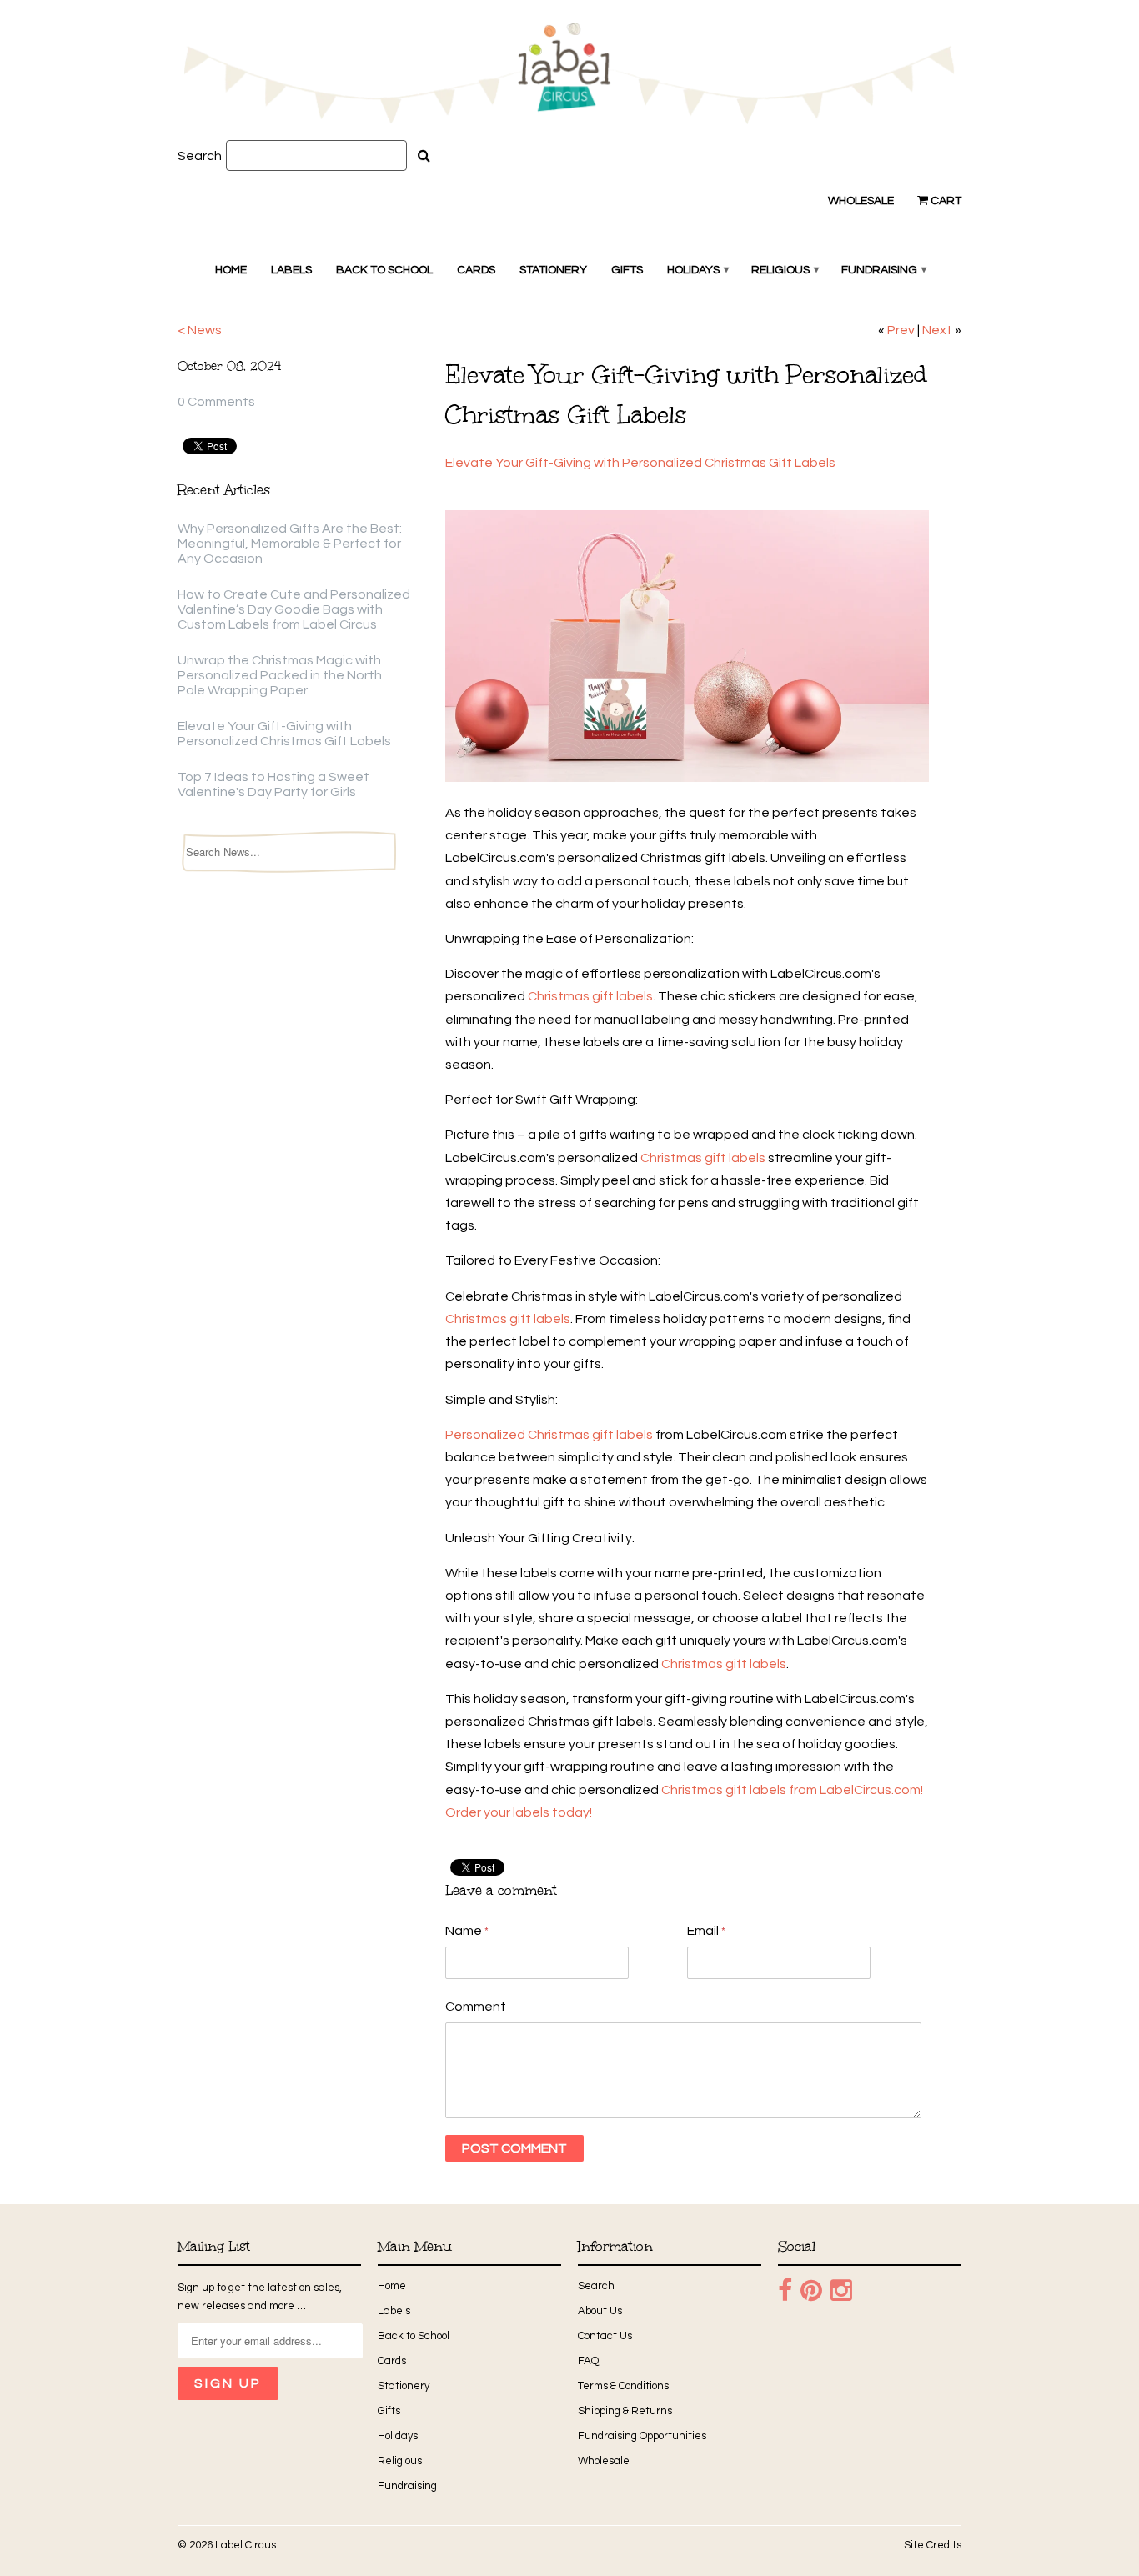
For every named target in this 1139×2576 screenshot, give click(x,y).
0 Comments (216, 402)
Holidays (697, 270)
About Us (600, 2311)
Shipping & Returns (625, 2411)
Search (200, 156)
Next (937, 330)
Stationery (553, 270)
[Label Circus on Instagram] (841, 2291)
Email (706, 1931)
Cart (945, 201)
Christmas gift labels (590, 996)
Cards (476, 270)
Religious (784, 270)
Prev (901, 330)
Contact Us (605, 2336)
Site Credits (933, 2545)
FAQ (588, 2361)
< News (200, 330)
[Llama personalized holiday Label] (687, 778)
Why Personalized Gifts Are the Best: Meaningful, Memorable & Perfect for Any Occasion (290, 544)
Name (467, 1931)
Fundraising (883, 270)
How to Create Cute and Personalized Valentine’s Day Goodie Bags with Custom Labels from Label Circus (294, 609)
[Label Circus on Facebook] (785, 2291)
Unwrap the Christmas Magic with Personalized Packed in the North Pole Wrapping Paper (280, 675)
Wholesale (861, 201)
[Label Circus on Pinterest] (811, 2291)
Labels (291, 270)
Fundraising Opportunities (642, 2436)
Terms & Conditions (623, 2386)
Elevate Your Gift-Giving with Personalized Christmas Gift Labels (642, 463)
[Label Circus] (569, 76)
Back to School (384, 270)
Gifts (627, 270)
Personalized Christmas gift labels (549, 1435)
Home (231, 270)
